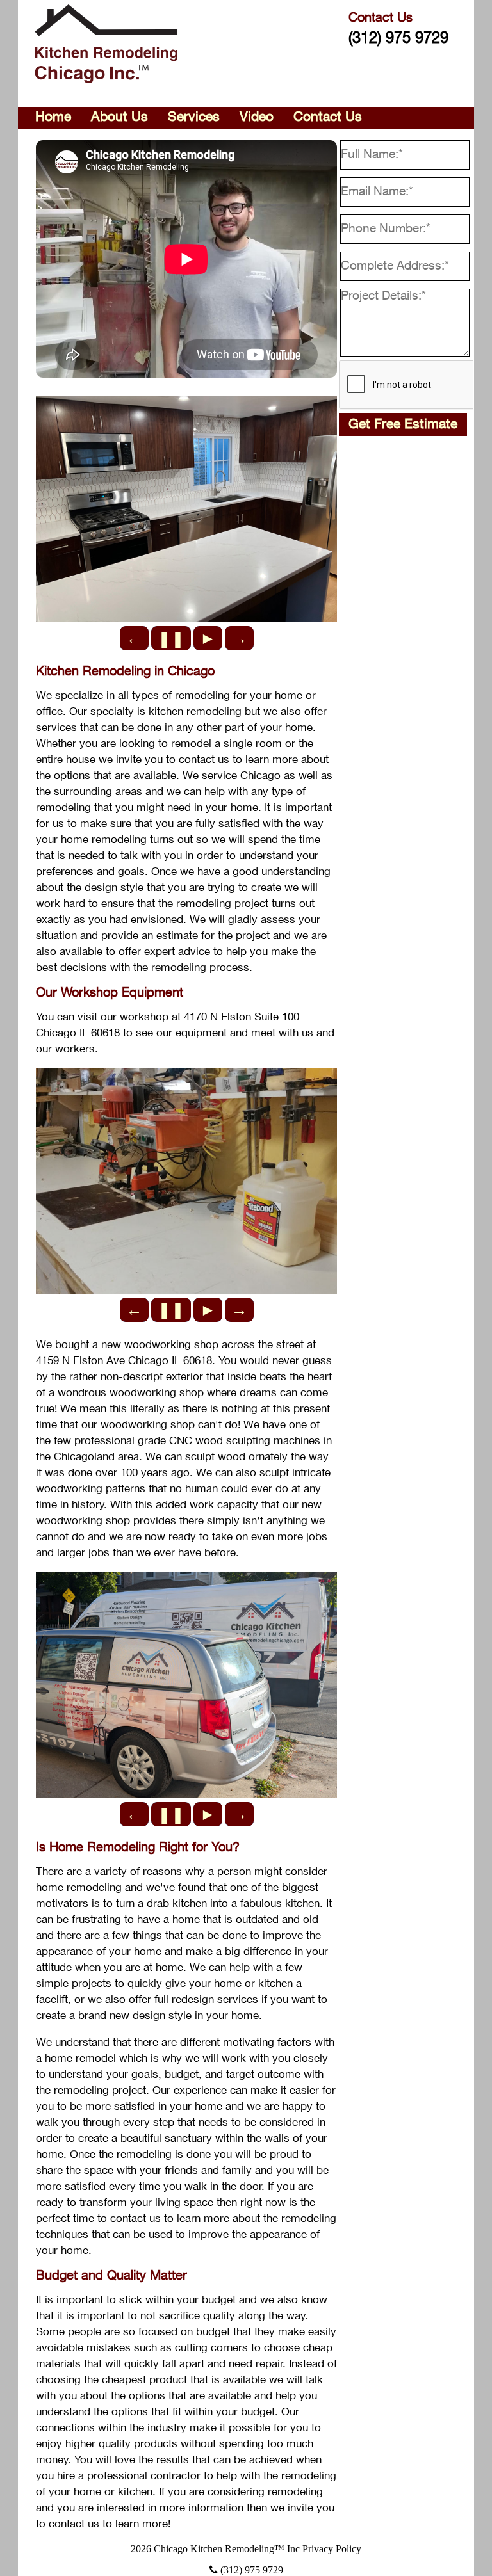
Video (257, 117)
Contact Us (328, 117)
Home (53, 117)
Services (194, 117)
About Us (119, 117)
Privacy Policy (332, 2549)
